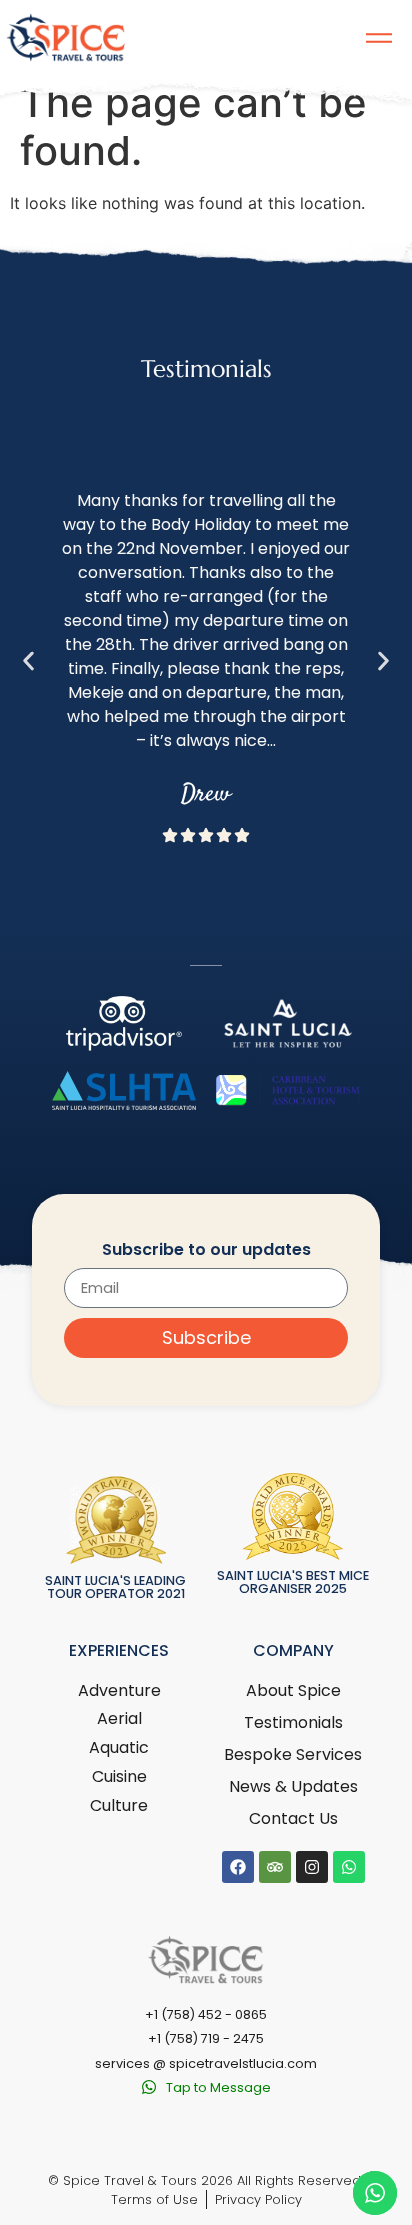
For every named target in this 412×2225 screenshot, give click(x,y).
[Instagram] (312, 1867)
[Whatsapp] (349, 1867)
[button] (28, 661)
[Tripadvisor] (275, 1867)
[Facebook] (238, 1867)
